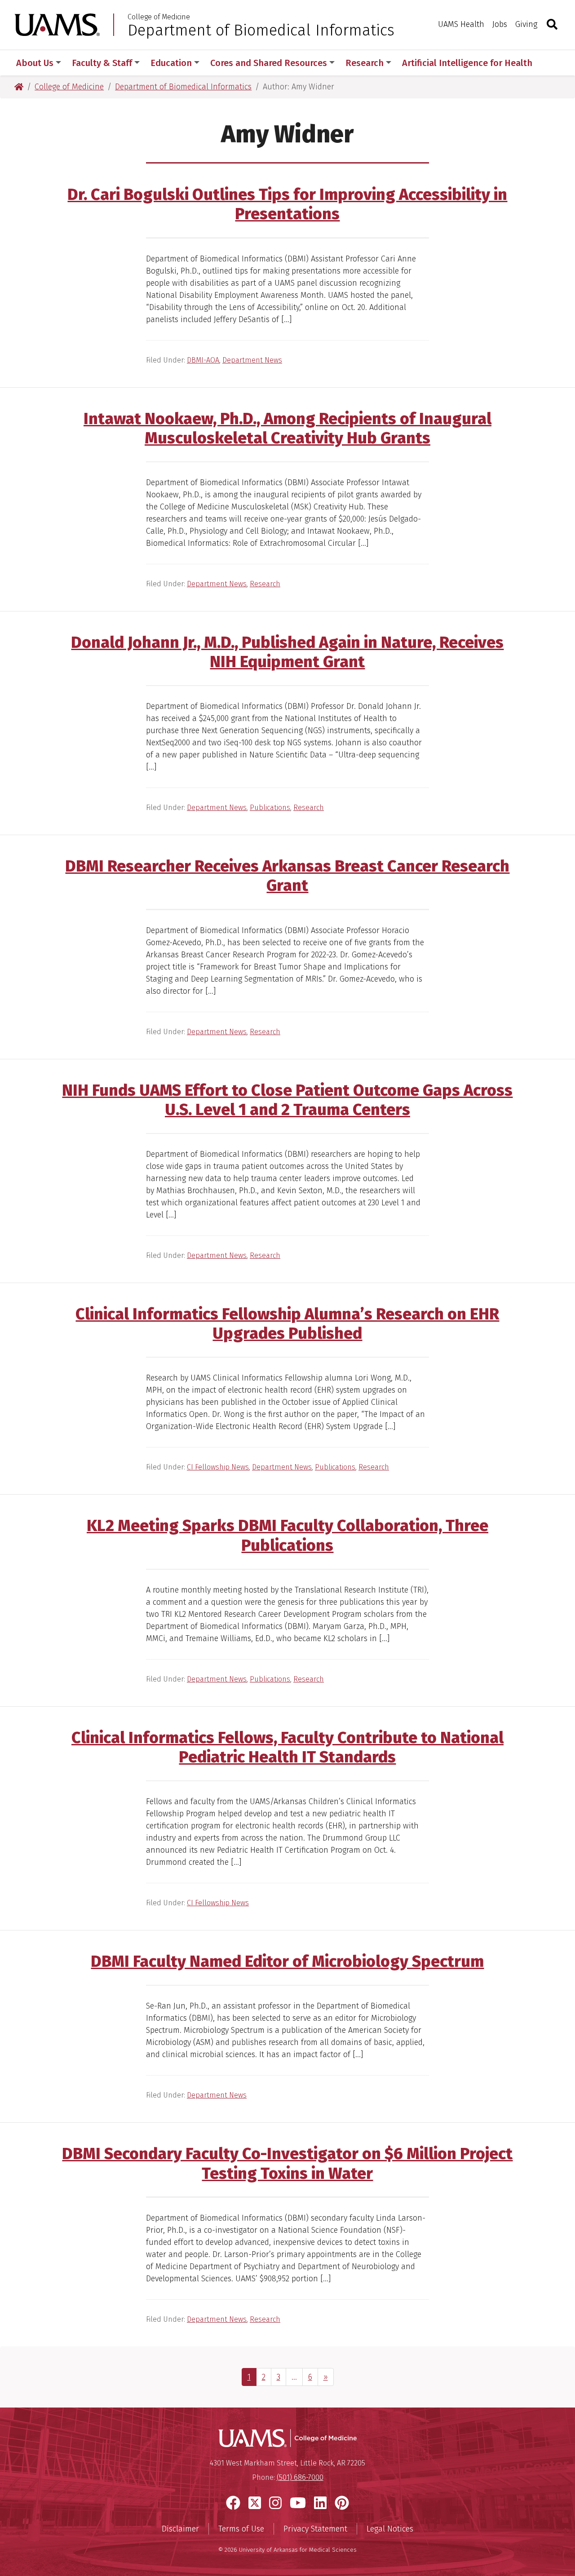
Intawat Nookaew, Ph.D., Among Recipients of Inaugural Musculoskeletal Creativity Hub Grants (287, 428)
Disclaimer (180, 2529)
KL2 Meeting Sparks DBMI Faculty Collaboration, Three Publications (287, 1535)
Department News (252, 360)
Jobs (500, 24)
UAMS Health (461, 24)
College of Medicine (159, 17)
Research (265, 584)
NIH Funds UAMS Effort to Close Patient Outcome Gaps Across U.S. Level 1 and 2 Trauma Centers (287, 1100)
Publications (270, 808)
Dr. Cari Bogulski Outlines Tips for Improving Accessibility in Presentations (287, 204)
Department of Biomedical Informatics (261, 30)
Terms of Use (241, 2529)
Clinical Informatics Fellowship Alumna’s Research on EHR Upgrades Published (287, 1324)
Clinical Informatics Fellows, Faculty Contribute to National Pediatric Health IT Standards (287, 1747)
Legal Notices (390, 2529)
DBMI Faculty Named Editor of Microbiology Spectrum (287, 1961)
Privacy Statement (315, 2529)
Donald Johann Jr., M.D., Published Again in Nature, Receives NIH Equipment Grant (287, 652)
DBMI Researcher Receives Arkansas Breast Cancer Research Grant (287, 876)
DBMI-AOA (203, 360)
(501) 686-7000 (300, 2477)
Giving (526, 24)
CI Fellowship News (218, 1467)
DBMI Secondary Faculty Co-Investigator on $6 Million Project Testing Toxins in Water (287, 2163)
